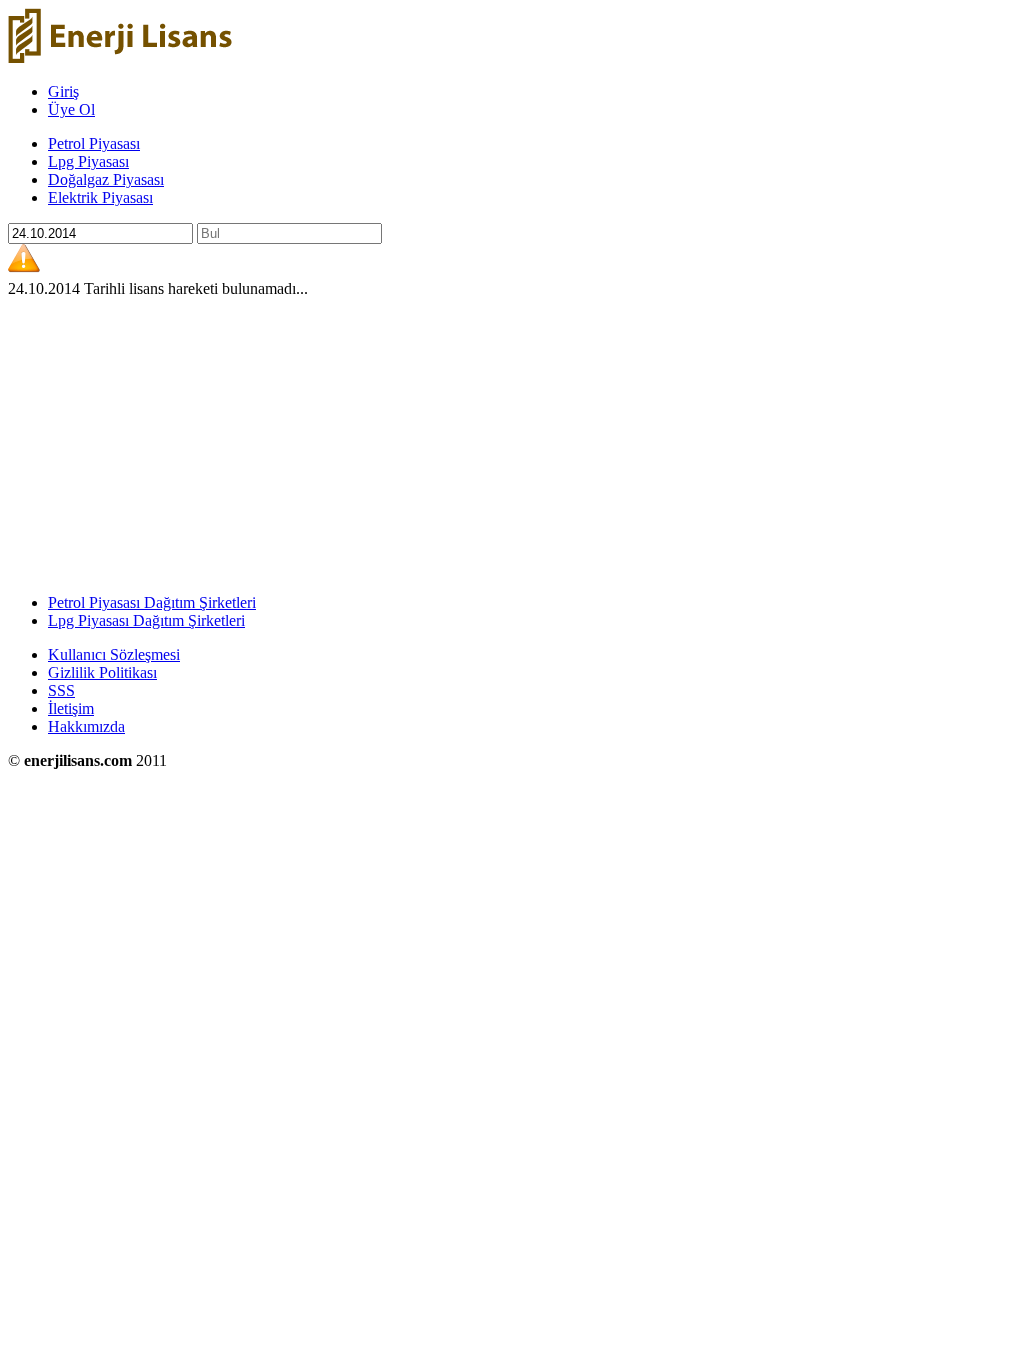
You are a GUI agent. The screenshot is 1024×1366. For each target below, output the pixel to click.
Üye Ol (71, 109)
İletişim (71, 708)
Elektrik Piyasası (100, 197)
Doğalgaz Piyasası (106, 179)
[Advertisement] (512, 438)
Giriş (63, 91)
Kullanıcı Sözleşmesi (114, 654)
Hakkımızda (86, 726)
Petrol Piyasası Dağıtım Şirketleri (152, 602)
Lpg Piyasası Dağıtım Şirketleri (146, 620)
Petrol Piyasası (94, 143)
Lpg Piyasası (88, 161)
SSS (61, 690)
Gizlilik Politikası (102, 672)
